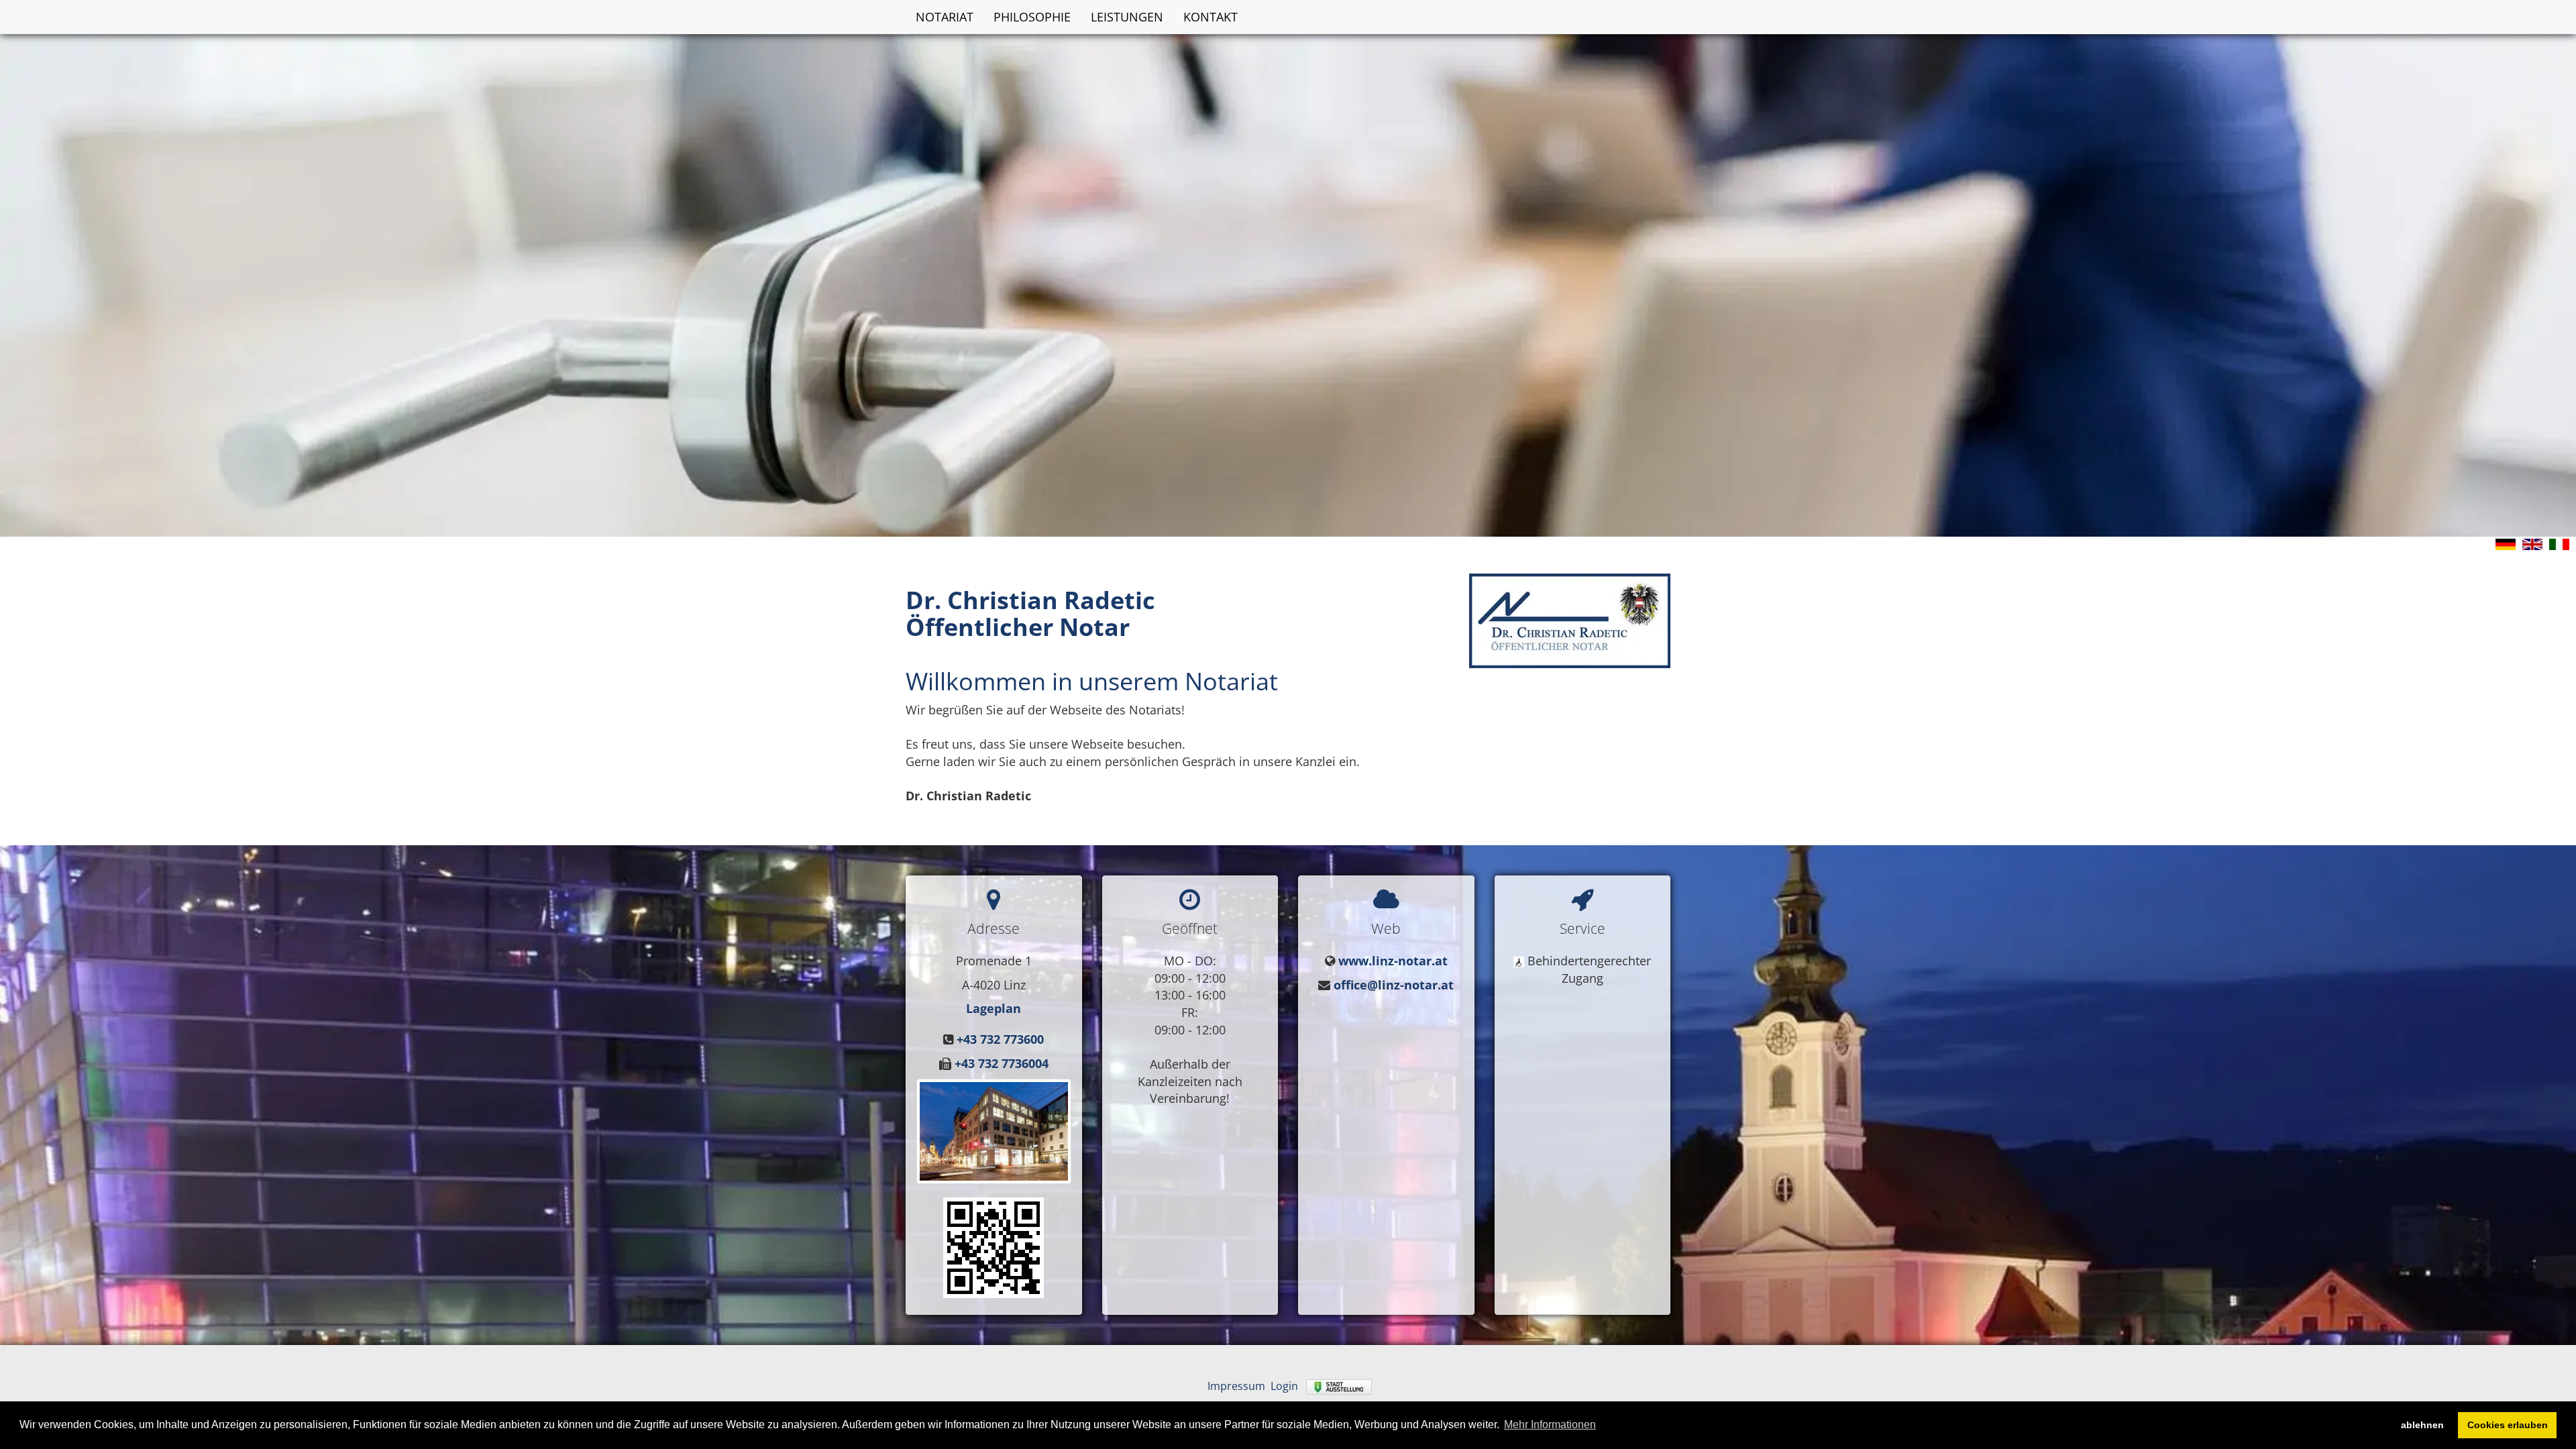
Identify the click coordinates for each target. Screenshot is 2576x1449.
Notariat (945, 17)
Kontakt (1211, 17)
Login (1284, 1386)
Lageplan (994, 1008)
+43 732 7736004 (1002, 1063)
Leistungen (1127, 17)
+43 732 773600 (1000, 1039)
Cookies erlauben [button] (2508, 1425)
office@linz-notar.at (1394, 985)
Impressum (1236, 1386)
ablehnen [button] (2422, 1425)
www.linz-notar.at (1393, 961)
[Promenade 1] (994, 1246)
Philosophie (1032, 17)
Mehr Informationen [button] (1550, 1425)
